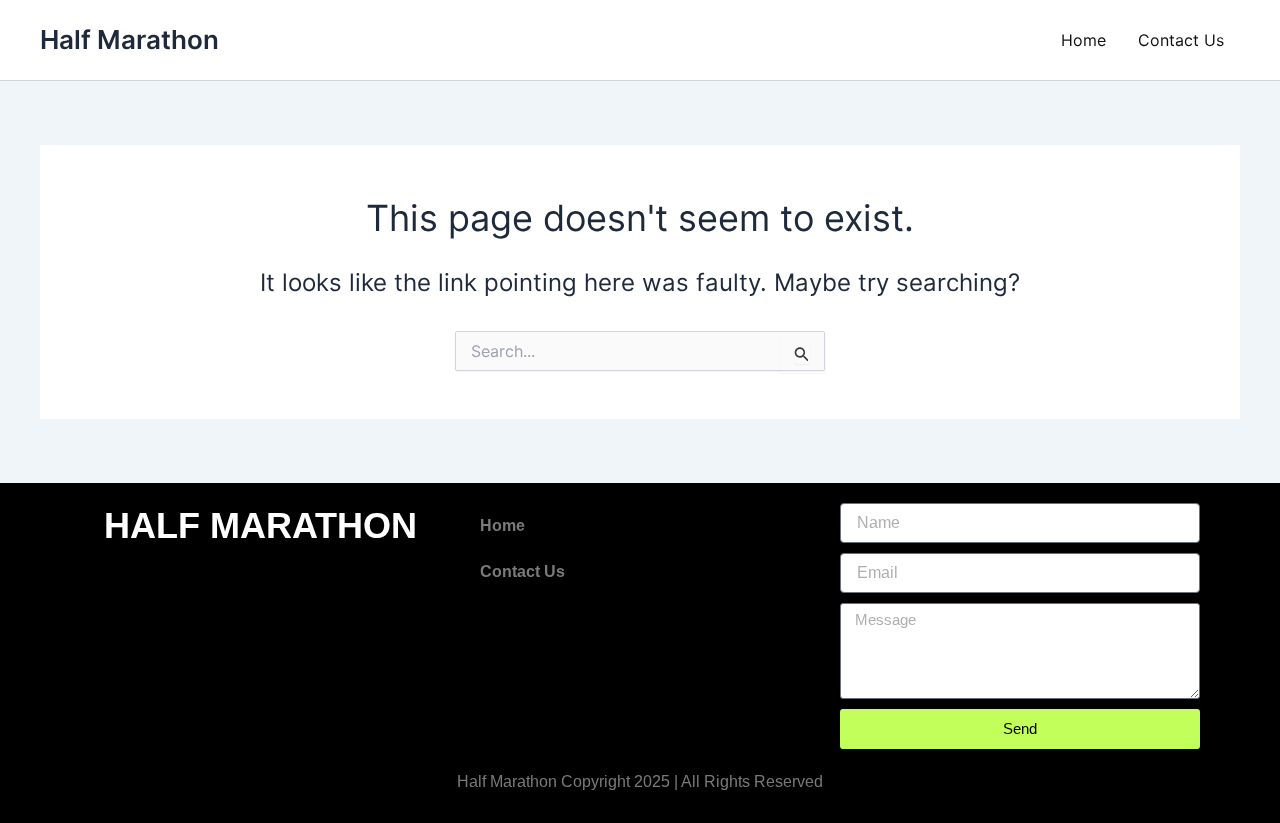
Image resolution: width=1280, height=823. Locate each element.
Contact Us (1181, 40)
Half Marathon (129, 39)
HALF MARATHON (260, 525)
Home (1083, 40)
